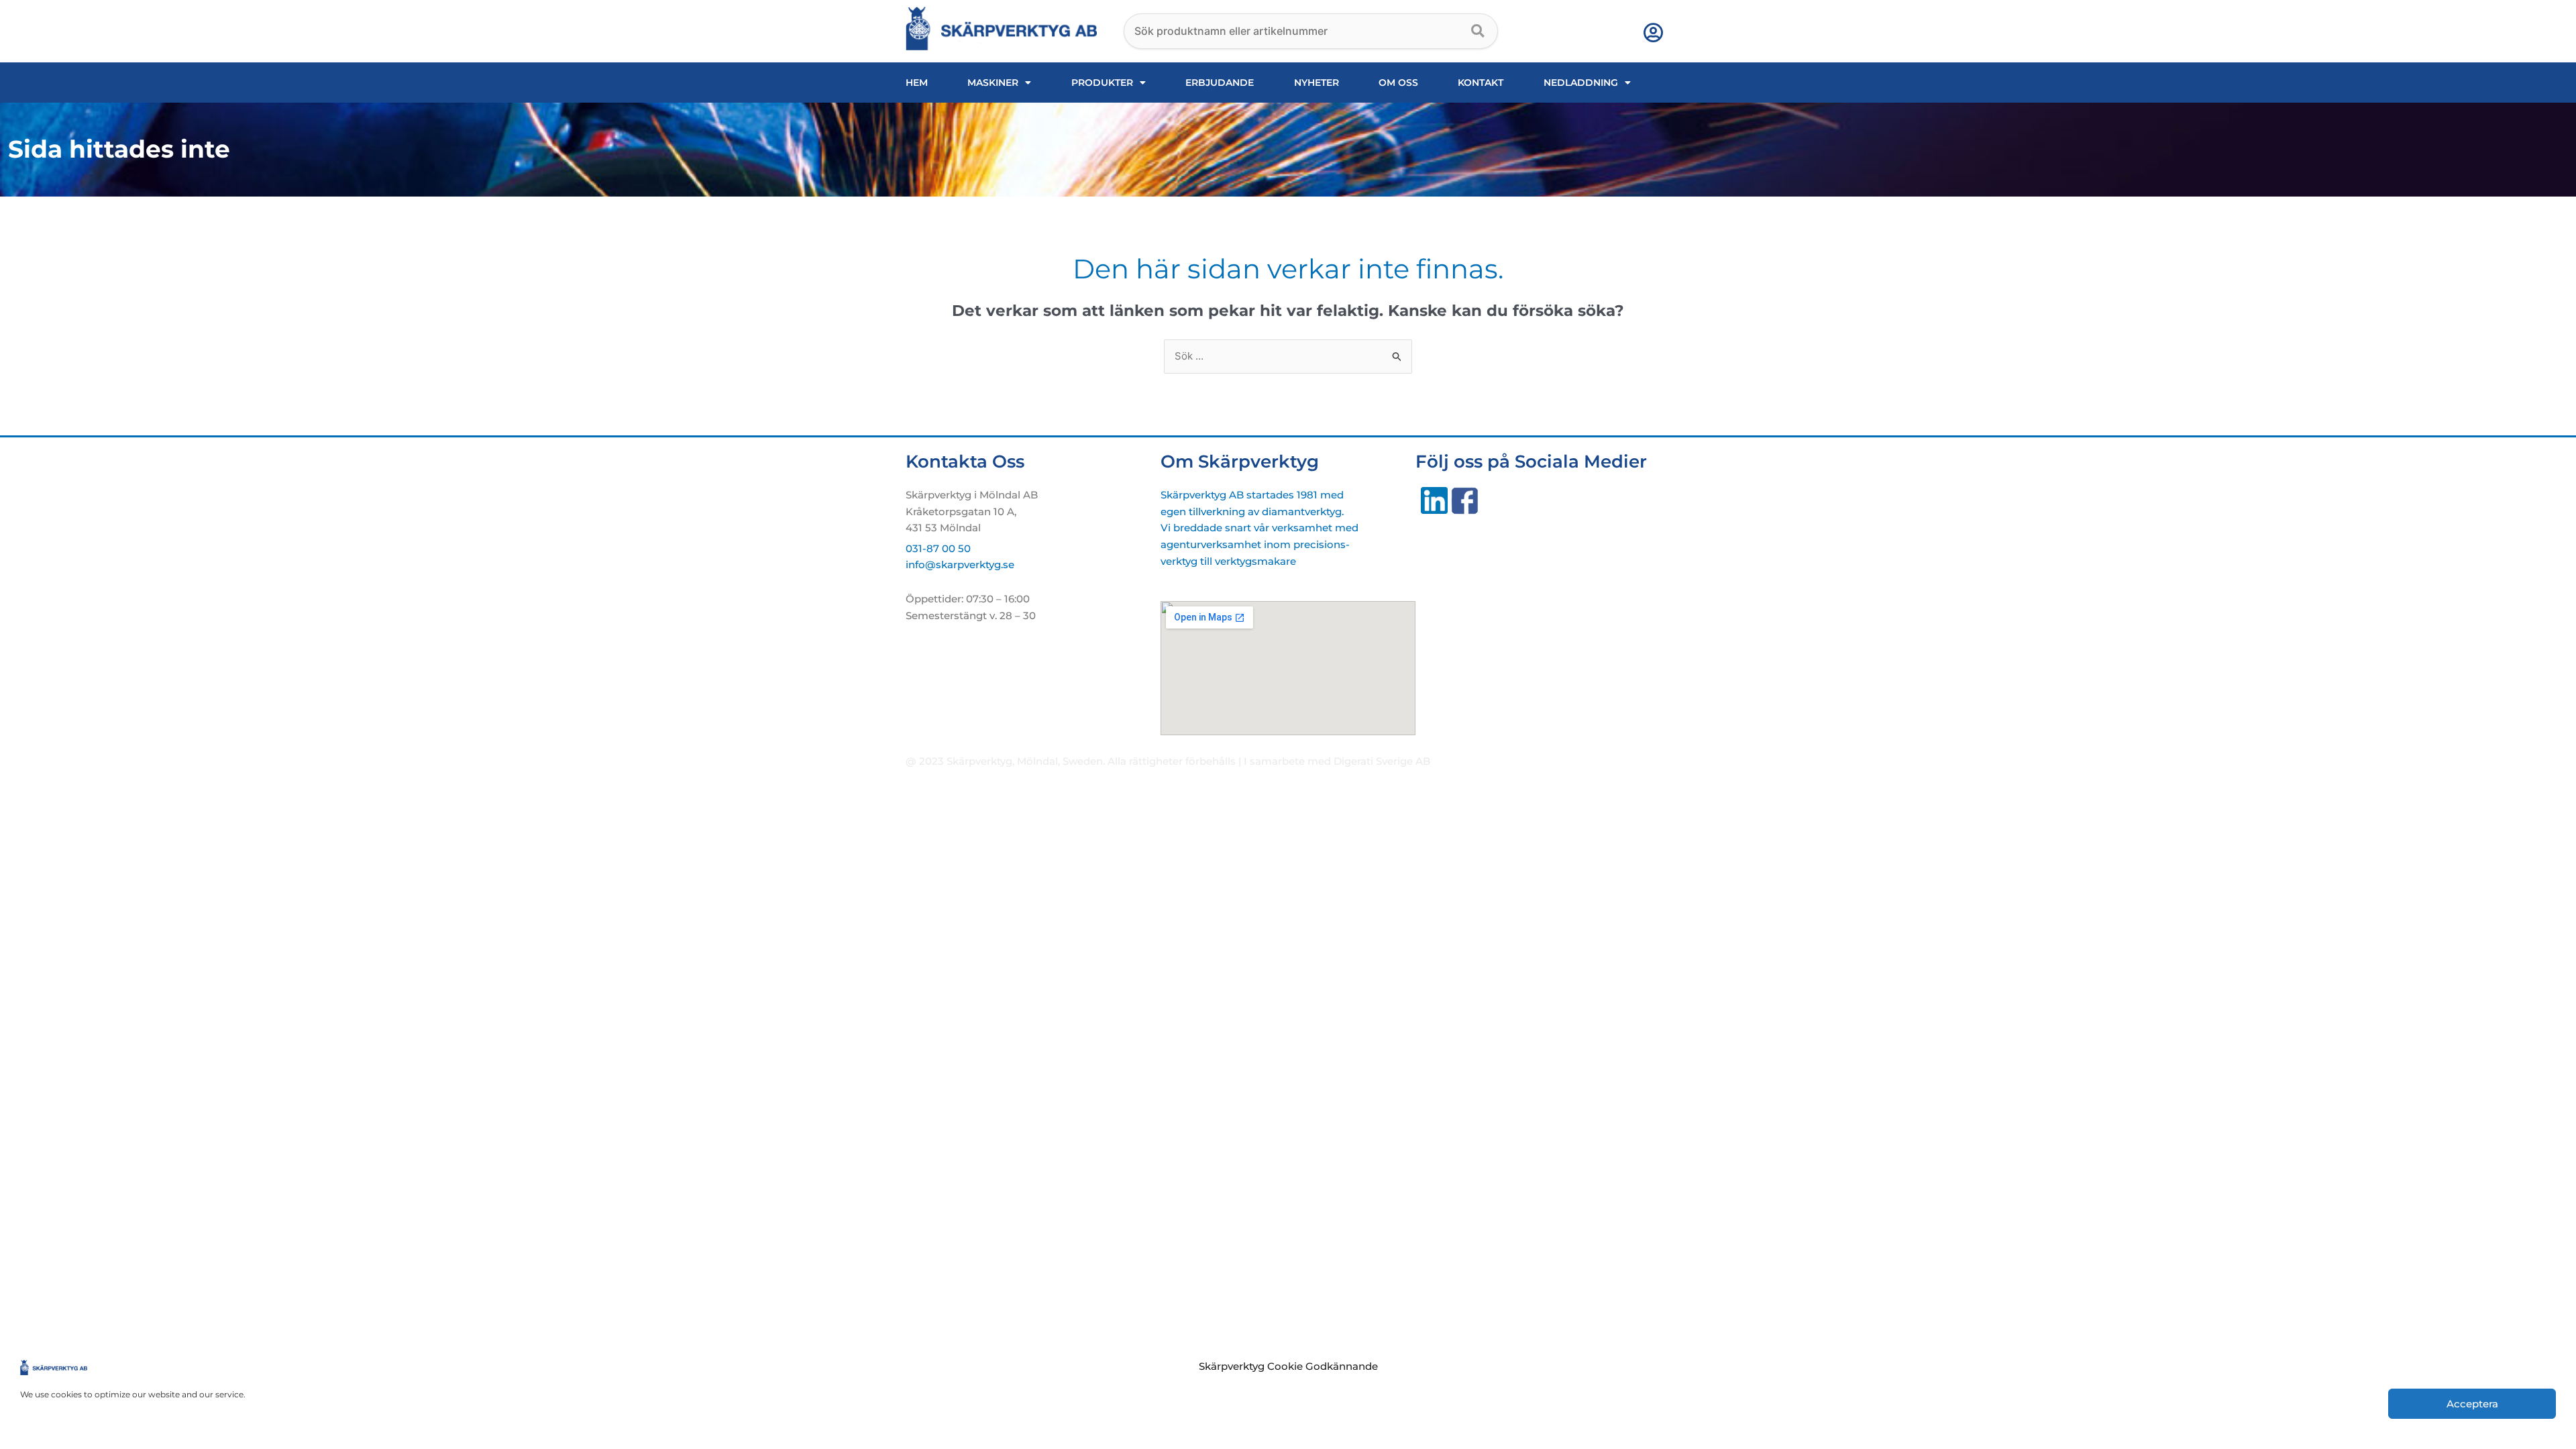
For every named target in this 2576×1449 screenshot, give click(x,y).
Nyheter (1317, 83)
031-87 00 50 (938, 548)
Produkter (1102, 83)
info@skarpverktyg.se (960, 565)
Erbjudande (1220, 83)
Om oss (1398, 83)
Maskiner (993, 83)
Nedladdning (1581, 83)
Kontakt (1481, 83)
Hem (917, 83)
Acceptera (2472, 1404)
